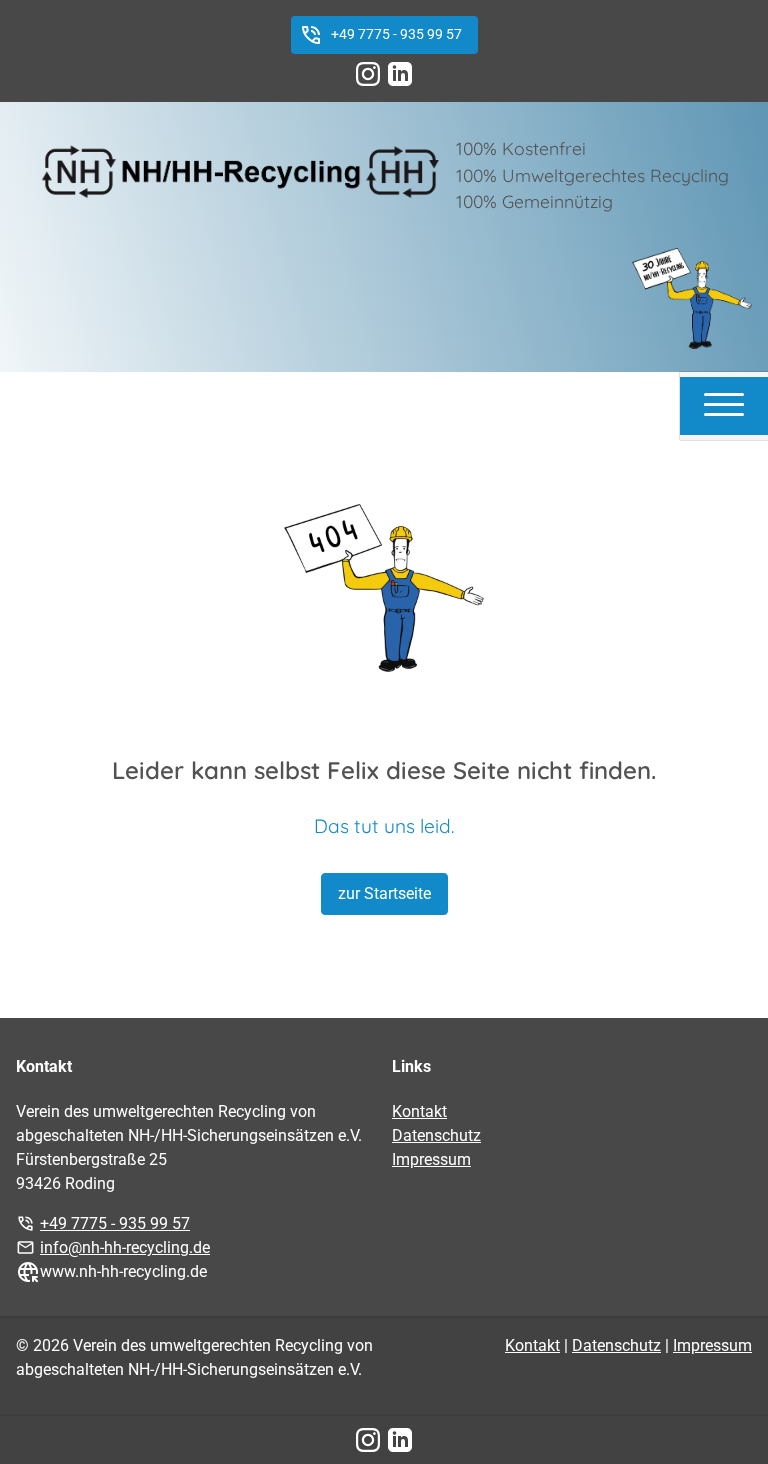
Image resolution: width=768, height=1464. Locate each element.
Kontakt (419, 1111)
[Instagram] (368, 74)
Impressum (431, 1159)
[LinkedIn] (400, 74)
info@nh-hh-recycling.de (125, 1247)
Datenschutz (436, 1135)
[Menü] (724, 403)
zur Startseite (384, 893)
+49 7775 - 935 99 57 (396, 34)
